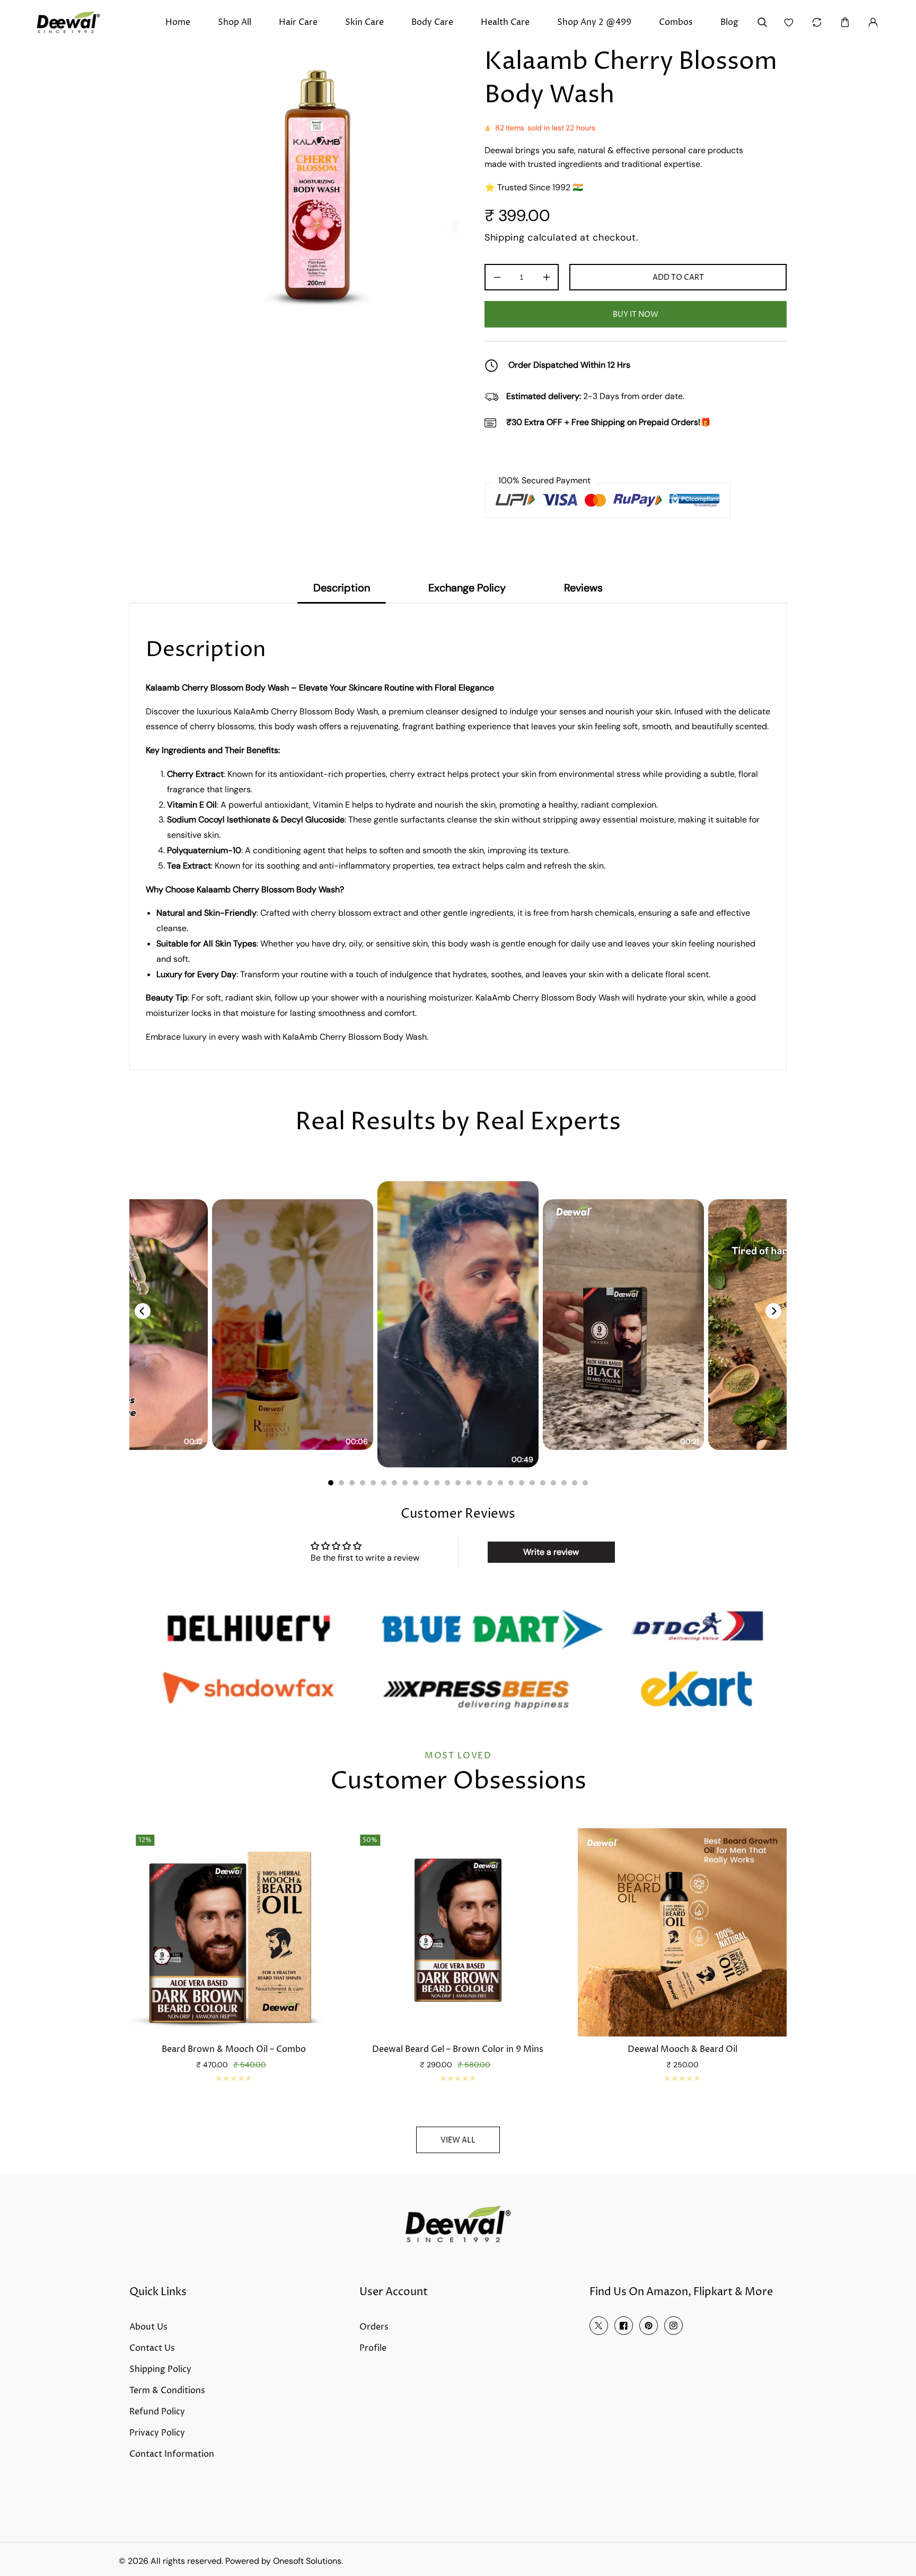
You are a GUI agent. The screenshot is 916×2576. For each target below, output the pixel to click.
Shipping (505, 237)
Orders (374, 2327)
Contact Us (152, 2348)
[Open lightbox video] (458, 1324)
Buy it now (636, 315)
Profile (373, 2348)
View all (458, 2140)
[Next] (773, 1311)
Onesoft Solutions (307, 2561)
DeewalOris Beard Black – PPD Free (458, 2050)
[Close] (162, 2506)
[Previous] (143, 1311)
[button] (845, 23)
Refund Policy (157, 2412)
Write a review (551, 1552)
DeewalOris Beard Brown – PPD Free (682, 2050)
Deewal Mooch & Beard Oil (234, 2050)
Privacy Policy (157, 2433)
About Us (148, 2327)
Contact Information (172, 2454)
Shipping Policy (160, 2369)
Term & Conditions (167, 2391)
